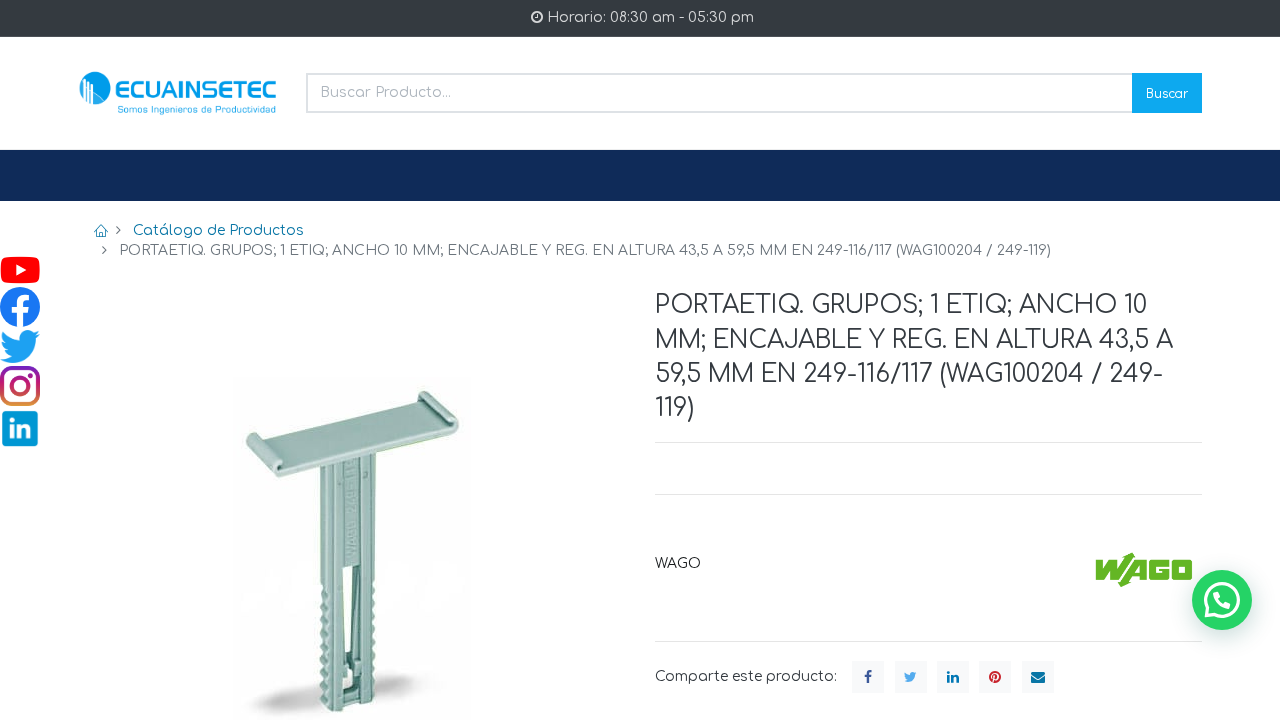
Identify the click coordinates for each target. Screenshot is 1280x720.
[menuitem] (126, 176)
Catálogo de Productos (218, 230)
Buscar (1167, 92)
